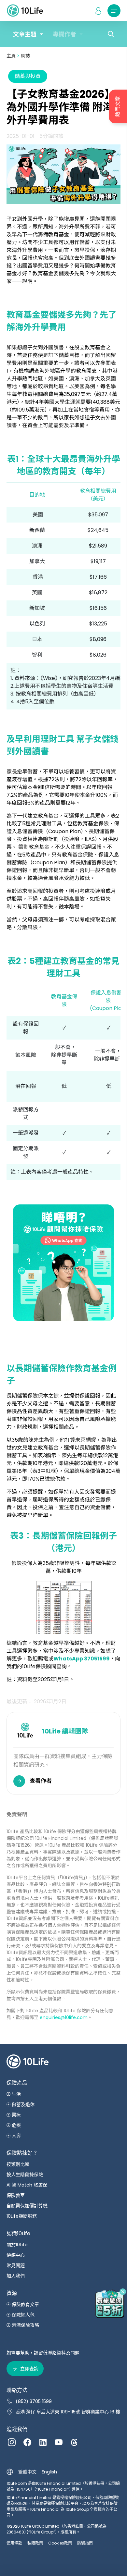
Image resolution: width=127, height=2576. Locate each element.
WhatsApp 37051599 (82, 1659)
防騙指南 (85, 2543)
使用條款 (14, 2543)
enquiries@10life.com (64, 2017)
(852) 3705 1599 (34, 2401)
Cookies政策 (60, 2543)
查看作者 (41, 1781)
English (49, 2472)
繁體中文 (27, 2472)
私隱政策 (35, 2543)
